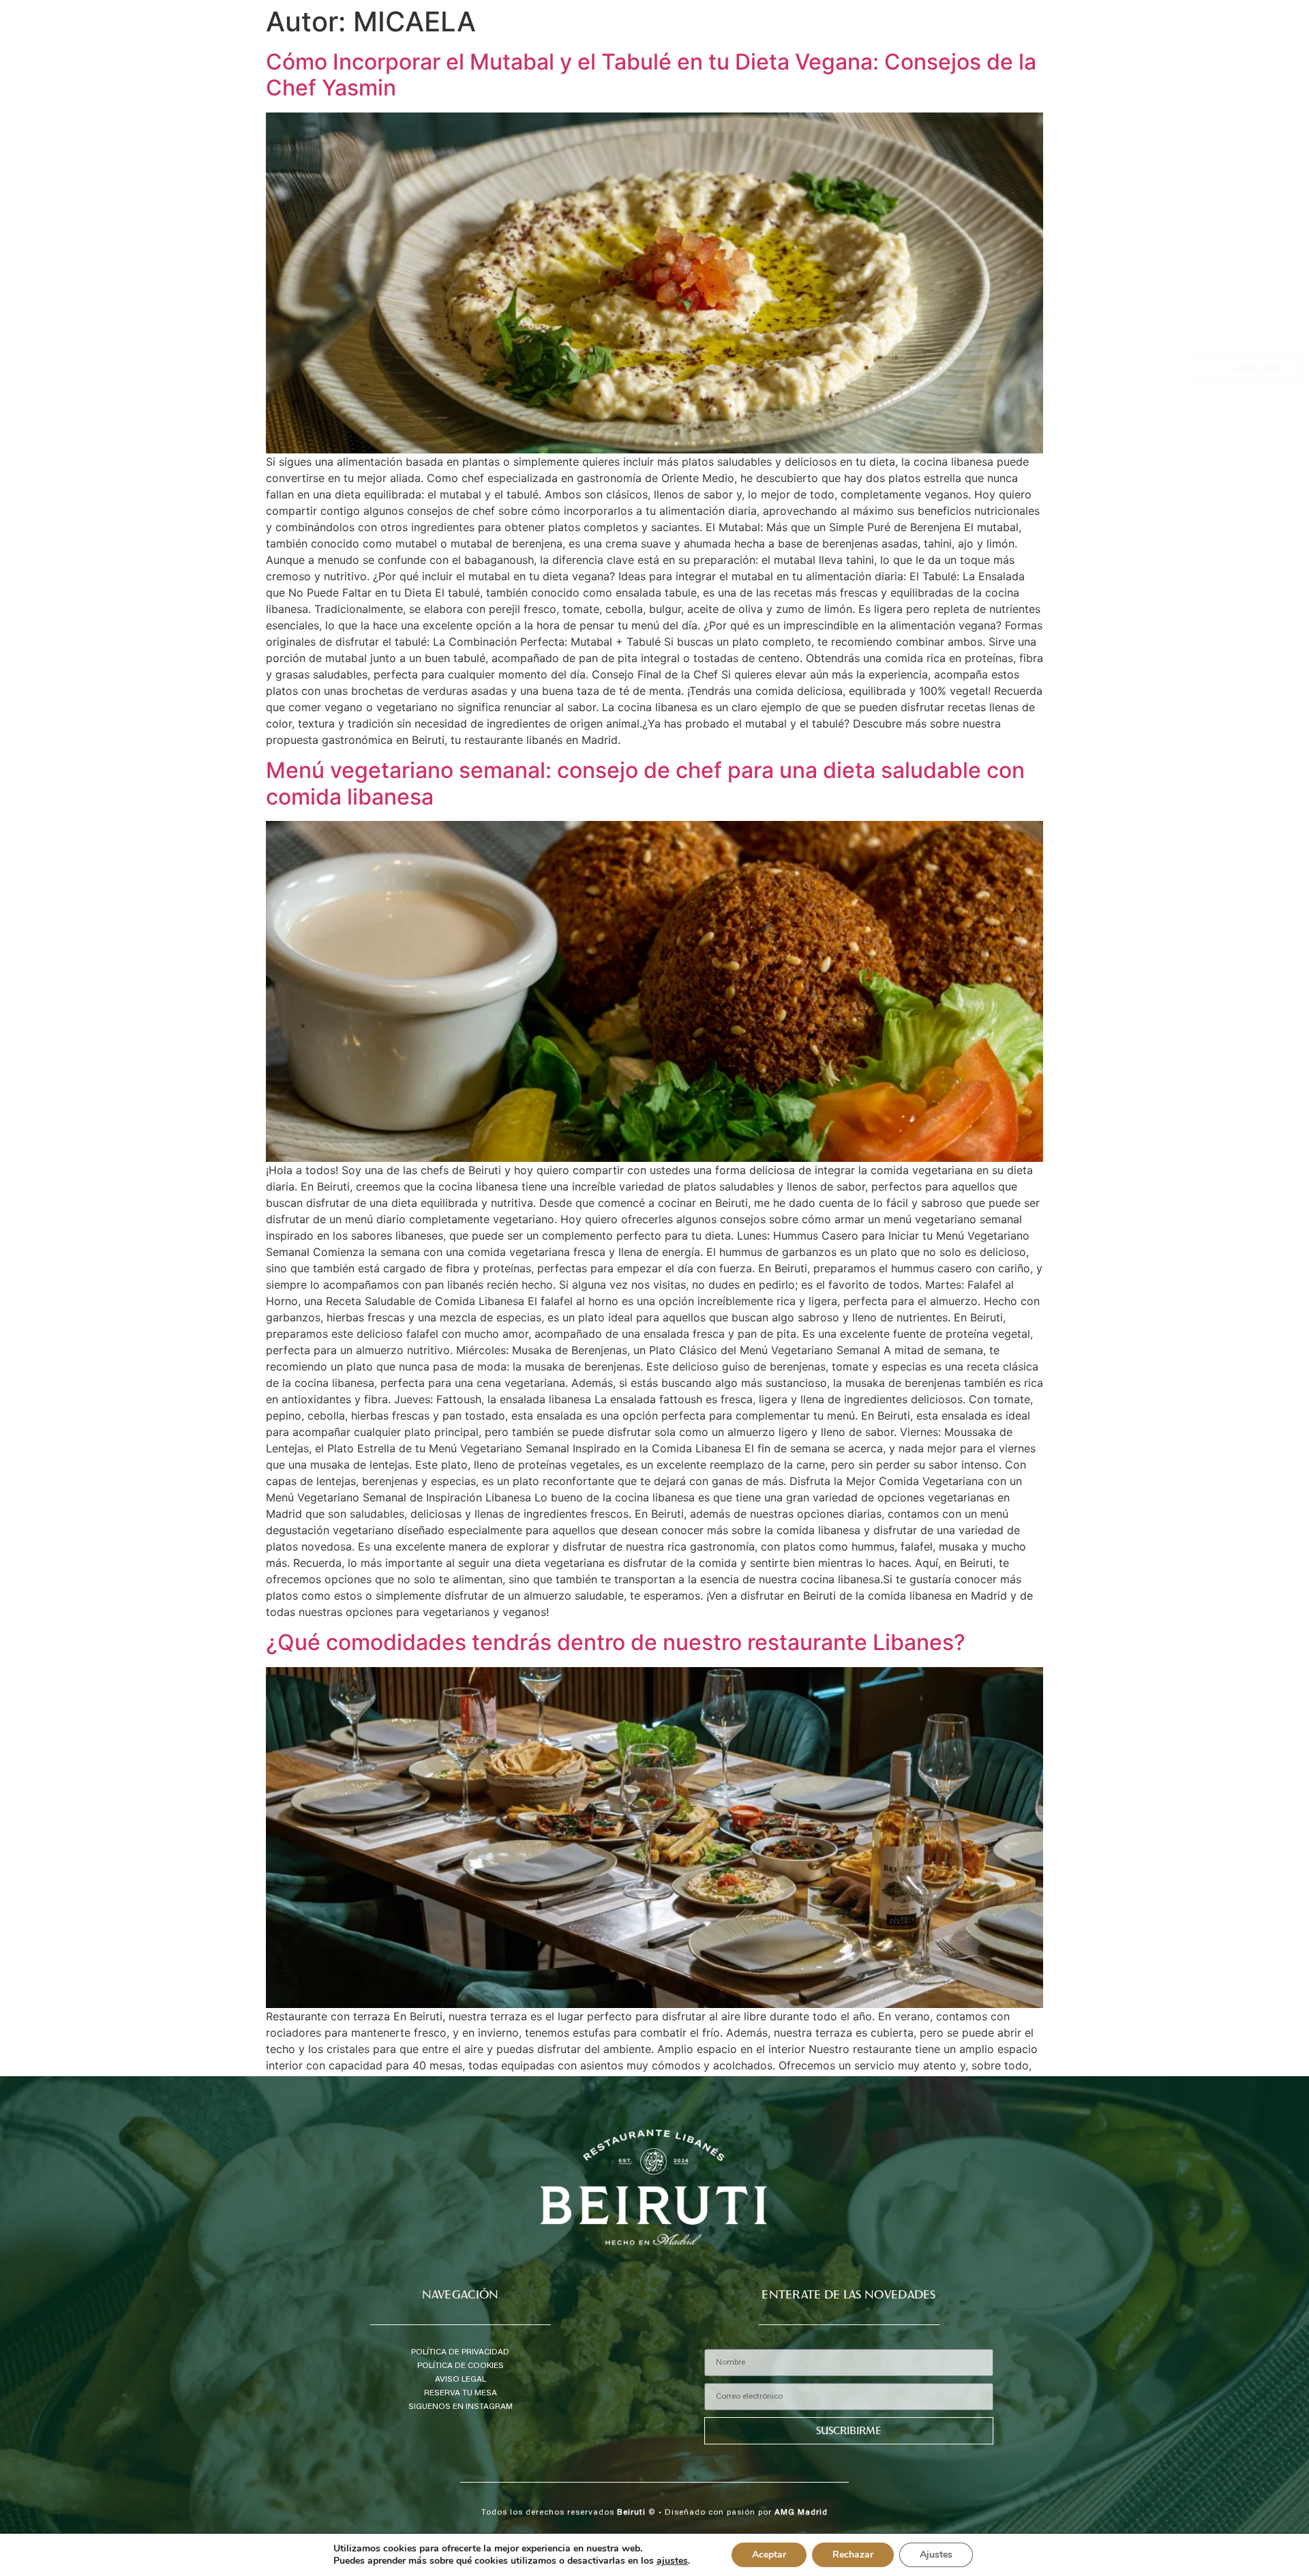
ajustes (672, 2561)
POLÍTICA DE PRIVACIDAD (460, 2352)
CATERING (1270, 280)
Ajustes (936, 2555)
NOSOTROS (1268, 163)
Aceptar (769, 2555)
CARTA (1278, 196)
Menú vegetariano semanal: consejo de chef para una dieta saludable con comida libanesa (645, 783)
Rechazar (853, 2555)
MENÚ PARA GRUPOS (1247, 230)
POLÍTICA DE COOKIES (461, 2366)
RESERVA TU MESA (461, 2393)
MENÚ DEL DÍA (1260, 213)
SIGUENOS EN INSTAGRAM (461, 2407)
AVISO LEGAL (461, 2380)
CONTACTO (1268, 329)
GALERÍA (1274, 313)
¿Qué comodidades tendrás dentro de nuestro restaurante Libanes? (616, 1642)
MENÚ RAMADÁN (1254, 246)
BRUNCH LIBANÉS (1254, 263)
